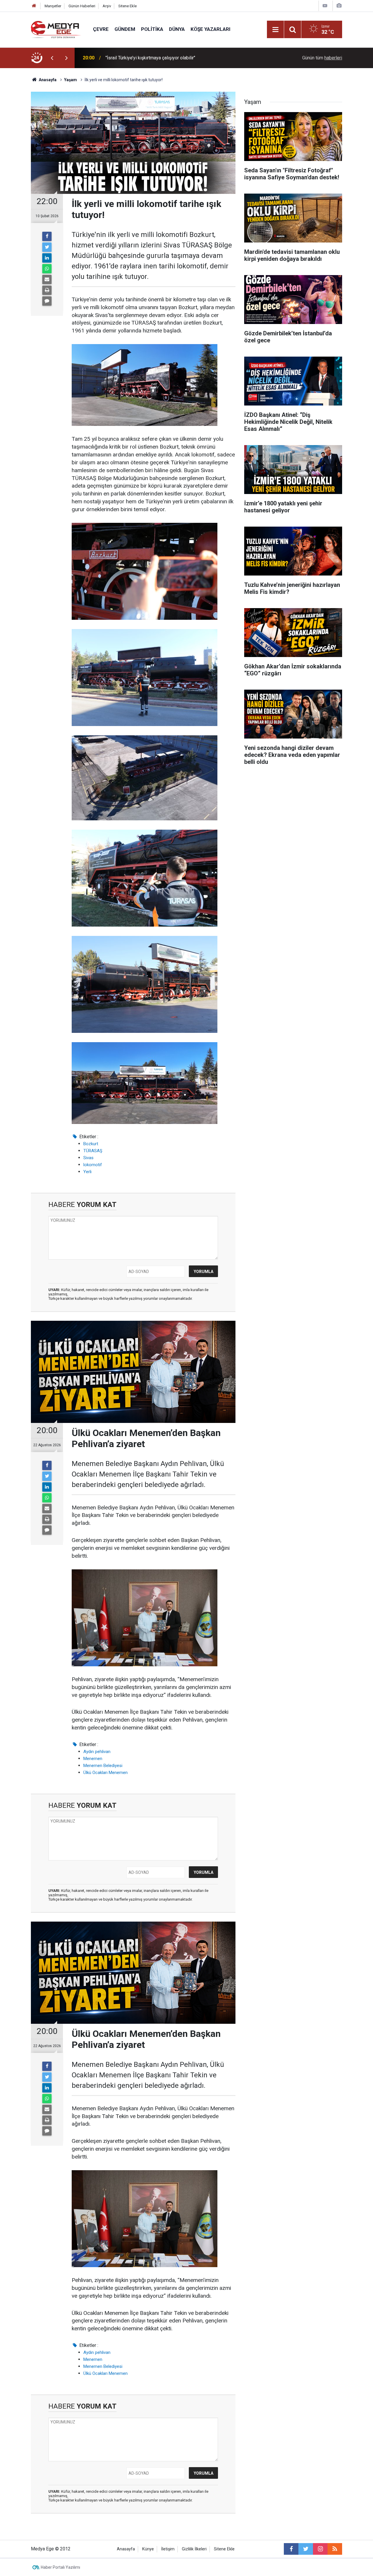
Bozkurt (91, 1144)
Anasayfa (126, 2549)
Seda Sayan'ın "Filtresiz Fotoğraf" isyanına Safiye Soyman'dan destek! (176, 58)
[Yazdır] (47, 290)
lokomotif (93, 1165)
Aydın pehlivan (97, 1752)
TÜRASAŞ (93, 1151)
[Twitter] (47, 247)
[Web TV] (325, 6)
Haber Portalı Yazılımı (60, 2567)
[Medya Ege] (56, 29)
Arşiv (107, 6)
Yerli (87, 1172)
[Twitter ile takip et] (306, 2549)
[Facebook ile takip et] (291, 2549)
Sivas (88, 1158)
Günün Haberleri (82, 6)
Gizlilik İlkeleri (194, 2549)
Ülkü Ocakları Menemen (105, 1773)
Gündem (125, 29)
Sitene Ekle (127, 6)
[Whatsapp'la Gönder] (47, 269)
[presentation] (52, 58)
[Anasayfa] (34, 6)
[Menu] (275, 30)
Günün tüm (322, 58)
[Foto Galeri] (339, 6)
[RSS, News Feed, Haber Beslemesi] (335, 2549)
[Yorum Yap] (47, 301)
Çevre (101, 29)
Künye (148, 2549)
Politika (152, 29)
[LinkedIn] (47, 258)
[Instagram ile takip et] (320, 2549)
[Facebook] (47, 236)
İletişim (168, 2549)
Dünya (177, 29)
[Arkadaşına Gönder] (47, 279)
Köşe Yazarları (211, 29)
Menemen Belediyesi (103, 1766)
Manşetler (53, 6)
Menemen (93, 1759)
